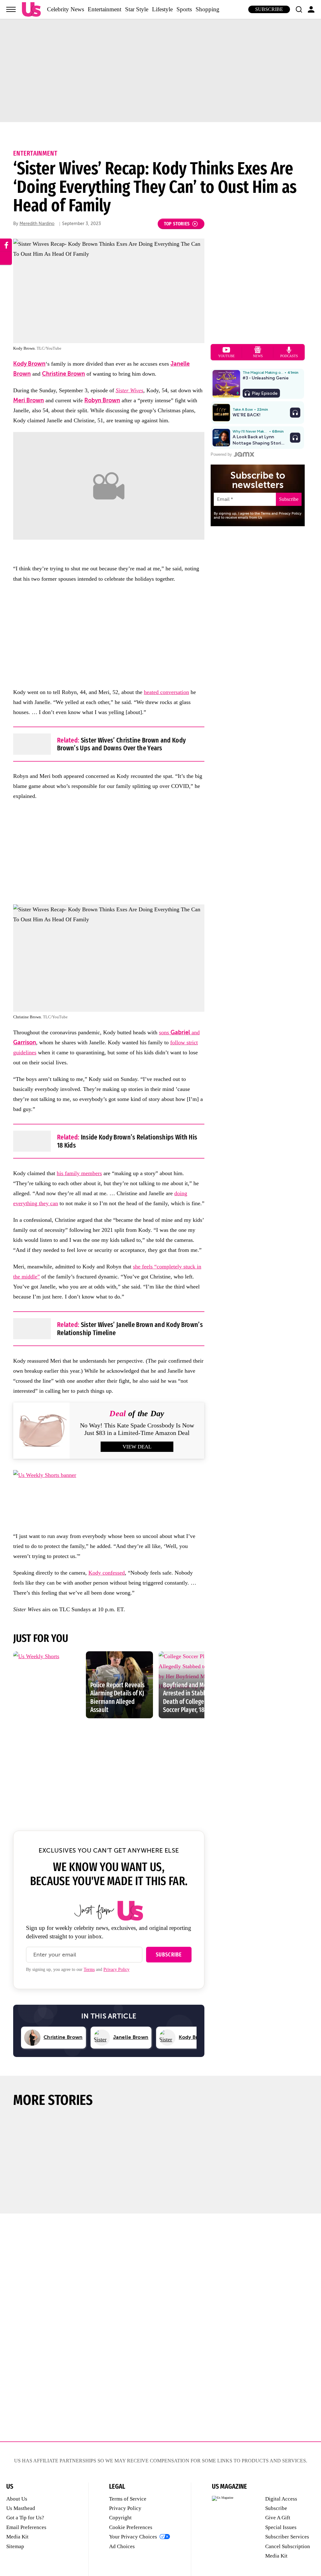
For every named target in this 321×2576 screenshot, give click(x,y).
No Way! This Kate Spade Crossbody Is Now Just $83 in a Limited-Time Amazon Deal (137, 1429)
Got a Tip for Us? (25, 2518)
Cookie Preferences (131, 2527)
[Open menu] (11, 9)
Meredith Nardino (37, 224)
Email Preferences (26, 2527)
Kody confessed (107, 1573)
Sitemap (15, 2546)
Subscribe (269, 9)
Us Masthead (21, 2508)
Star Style (137, 9)
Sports (184, 9)
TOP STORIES (177, 224)
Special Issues (281, 2527)
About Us (17, 2499)
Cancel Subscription (288, 2546)
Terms (89, 1969)
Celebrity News (66, 9)
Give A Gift (278, 2518)
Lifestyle (162, 9)
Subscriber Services (287, 2537)
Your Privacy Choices (133, 2537)
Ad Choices (122, 2546)
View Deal (137, 1447)
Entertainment (105, 9)
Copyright (120, 2518)
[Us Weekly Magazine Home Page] (31, 10)
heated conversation (166, 692)
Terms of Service (128, 2499)
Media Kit (17, 2537)
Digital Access (281, 2499)
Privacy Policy (116, 1969)
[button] (299, 9)
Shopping (208, 9)
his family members (79, 1173)
